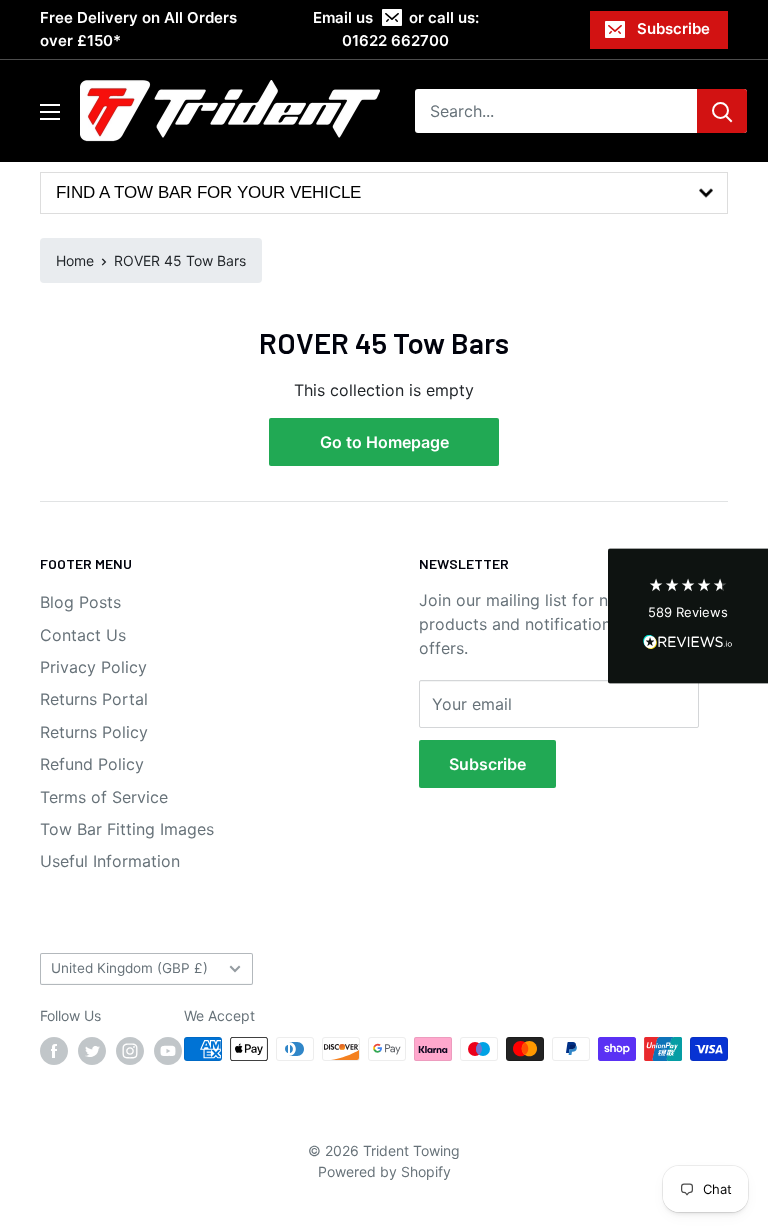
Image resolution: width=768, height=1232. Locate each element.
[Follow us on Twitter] (92, 1051)
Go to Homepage (384, 442)
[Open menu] (50, 112)
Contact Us (83, 635)
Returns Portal (94, 699)
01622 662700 (395, 40)
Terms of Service (104, 797)
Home (75, 260)
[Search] (722, 111)
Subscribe (673, 28)
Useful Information (110, 861)
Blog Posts (80, 602)
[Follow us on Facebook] (54, 1051)
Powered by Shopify (384, 1171)
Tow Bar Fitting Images (127, 829)
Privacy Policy (93, 667)
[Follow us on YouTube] (168, 1051)
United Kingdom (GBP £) (129, 968)
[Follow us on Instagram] (130, 1051)
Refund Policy (92, 764)
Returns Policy (94, 732)
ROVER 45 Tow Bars (180, 260)
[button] (688, 616)
